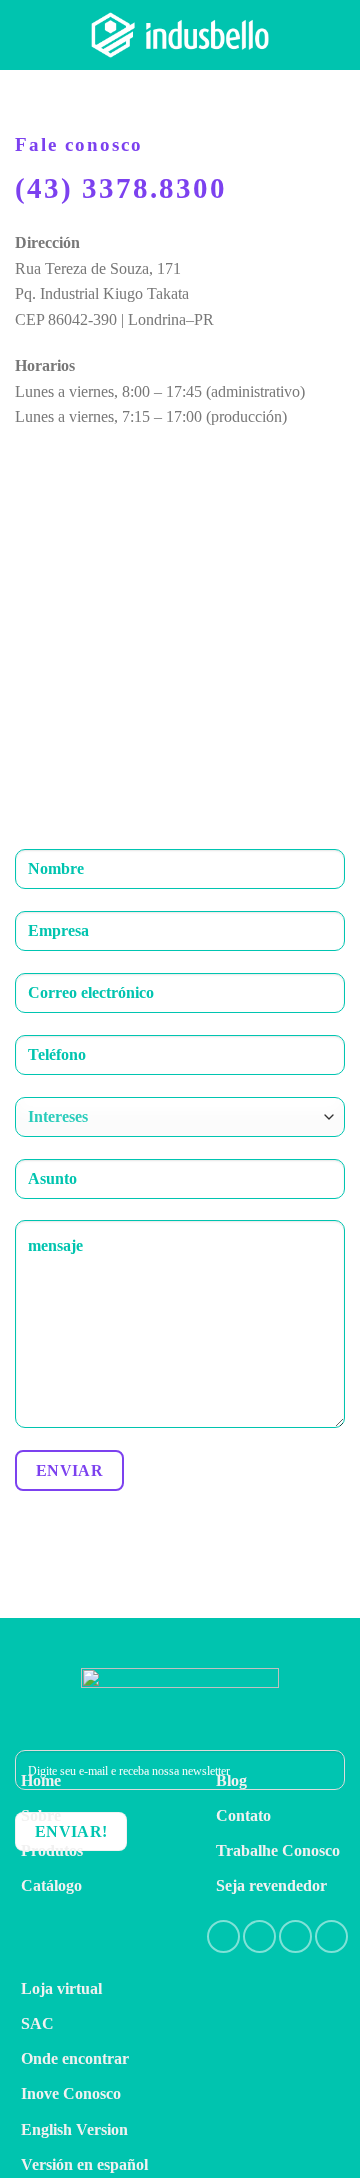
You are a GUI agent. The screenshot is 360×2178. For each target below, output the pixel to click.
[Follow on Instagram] (259, 1936)
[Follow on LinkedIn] (295, 1936)
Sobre (41, 1815)
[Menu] (333, 34)
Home (41, 1780)
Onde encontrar (75, 2058)
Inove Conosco (71, 2093)
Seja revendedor (271, 1885)
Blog (231, 1780)
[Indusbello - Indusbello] (180, 34)
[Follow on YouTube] (331, 1936)
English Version (74, 2129)
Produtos (52, 1850)
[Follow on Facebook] (223, 1936)
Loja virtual (61, 1988)
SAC (37, 2023)
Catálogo (51, 1885)
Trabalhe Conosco (278, 1850)
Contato (243, 1815)
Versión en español (84, 2164)
